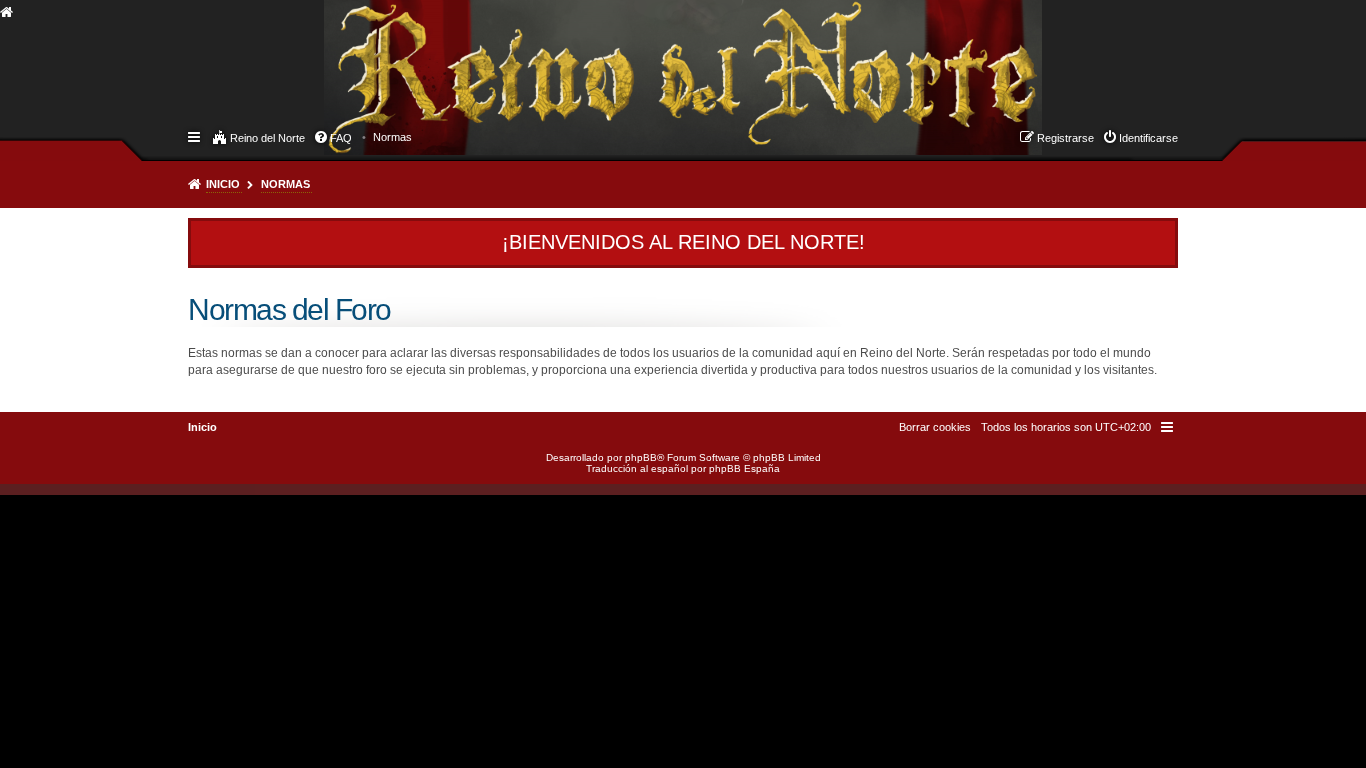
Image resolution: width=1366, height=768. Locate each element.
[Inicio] (342, 56)
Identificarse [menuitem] (1148, 138)
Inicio (223, 184)
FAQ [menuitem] (341, 138)
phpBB (641, 457)
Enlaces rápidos (195, 136)
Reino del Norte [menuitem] (267, 138)
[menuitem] (392, 137)
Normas (285, 184)
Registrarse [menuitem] (1065, 138)
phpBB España (744, 468)
